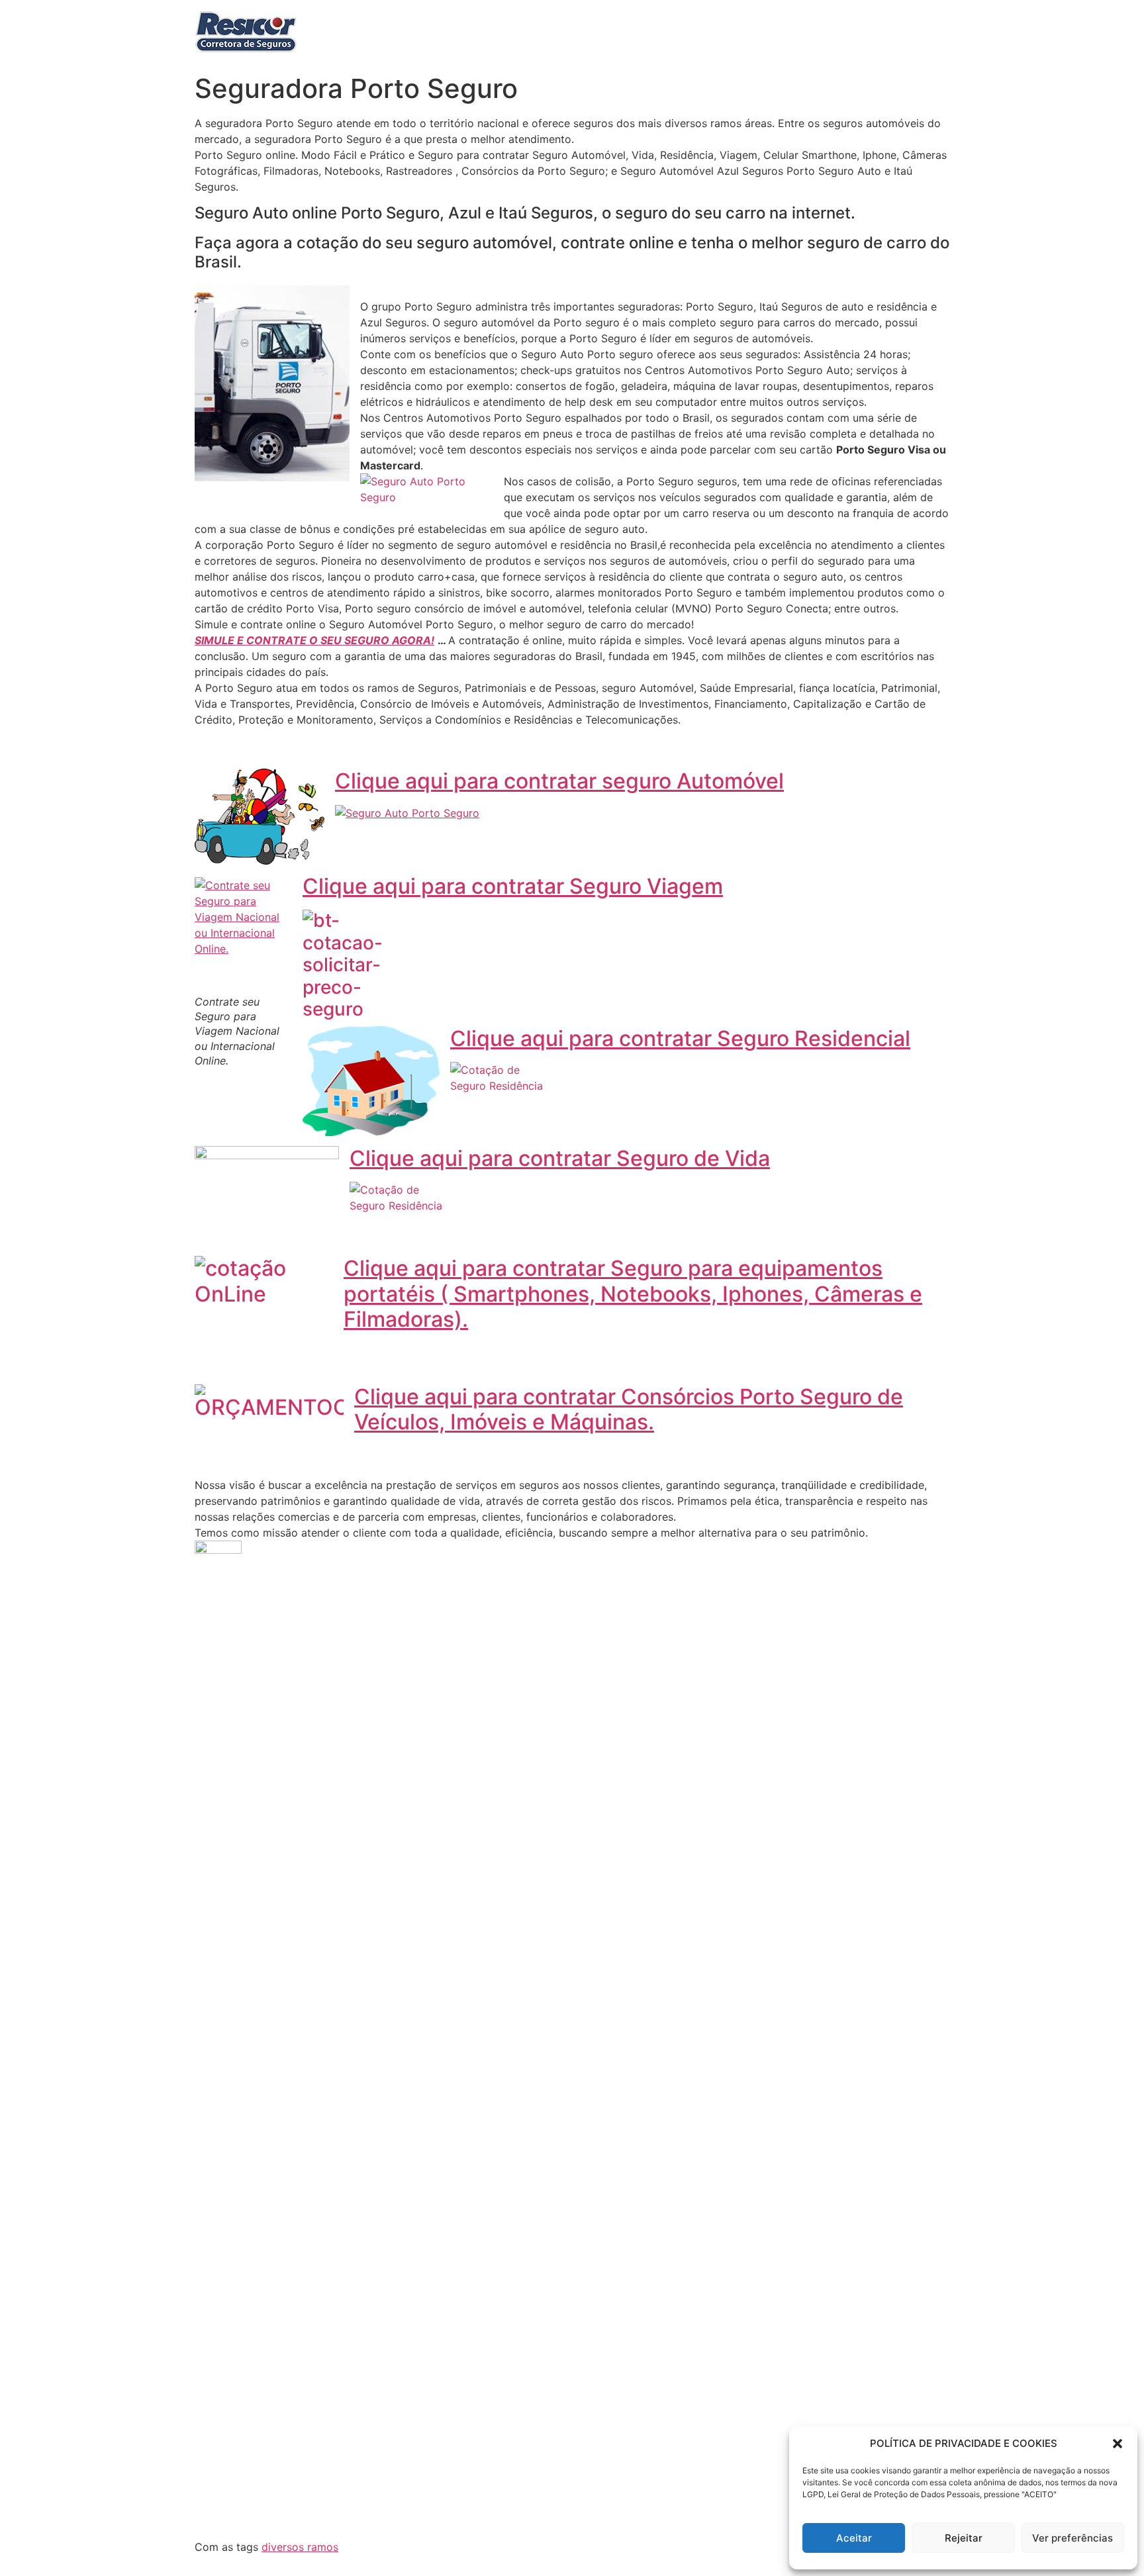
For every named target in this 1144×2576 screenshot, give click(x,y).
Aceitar (854, 2538)
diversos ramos (300, 2547)
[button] (1118, 2444)
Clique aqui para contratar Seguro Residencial (680, 1038)
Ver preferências (1072, 2538)
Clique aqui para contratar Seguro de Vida (560, 1158)
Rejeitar (964, 2538)
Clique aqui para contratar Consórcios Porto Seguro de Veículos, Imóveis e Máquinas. (629, 1409)
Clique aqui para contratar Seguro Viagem (513, 886)
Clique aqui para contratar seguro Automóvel (559, 781)
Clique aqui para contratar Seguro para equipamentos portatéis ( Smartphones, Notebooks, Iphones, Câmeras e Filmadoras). (633, 1294)
